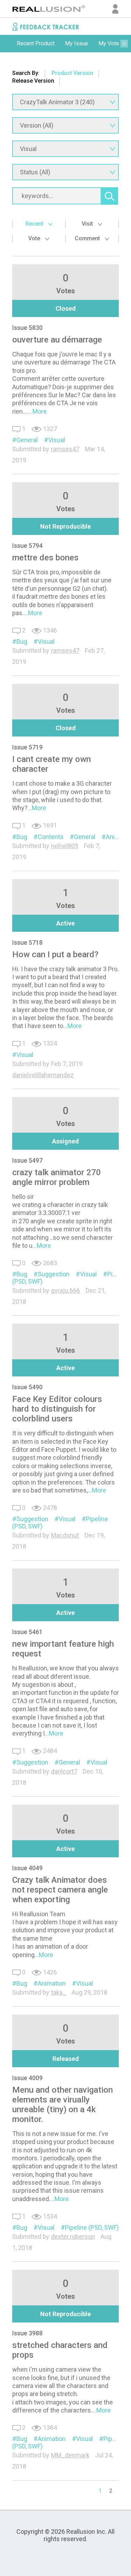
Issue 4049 (27, 1868)
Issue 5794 (27, 546)
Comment (88, 238)
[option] (36, 44)
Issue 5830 (27, 328)
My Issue (77, 43)
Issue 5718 (27, 942)
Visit (88, 224)
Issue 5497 (27, 1160)
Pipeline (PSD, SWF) (92, 2227)
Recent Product (36, 43)
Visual (57, 440)
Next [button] (124, 44)
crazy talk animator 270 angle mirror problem (57, 1177)
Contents (51, 837)
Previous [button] (7, 44)
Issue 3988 (27, 2333)
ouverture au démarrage (57, 340)
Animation (52, 1983)
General (27, 440)
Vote (35, 238)
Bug (22, 641)
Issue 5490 (27, 1387)
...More (38, 411)
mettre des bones (45, 558)
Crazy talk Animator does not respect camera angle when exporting (60, 1890)
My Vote (109, 43)
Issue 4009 (27, 2078)
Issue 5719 (27, 747)
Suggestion (54, 1274)
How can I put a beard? (55, 954)
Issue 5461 (27, 1632)
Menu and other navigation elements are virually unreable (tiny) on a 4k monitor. (63, 2105)
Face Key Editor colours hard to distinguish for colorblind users (57, 1409)
